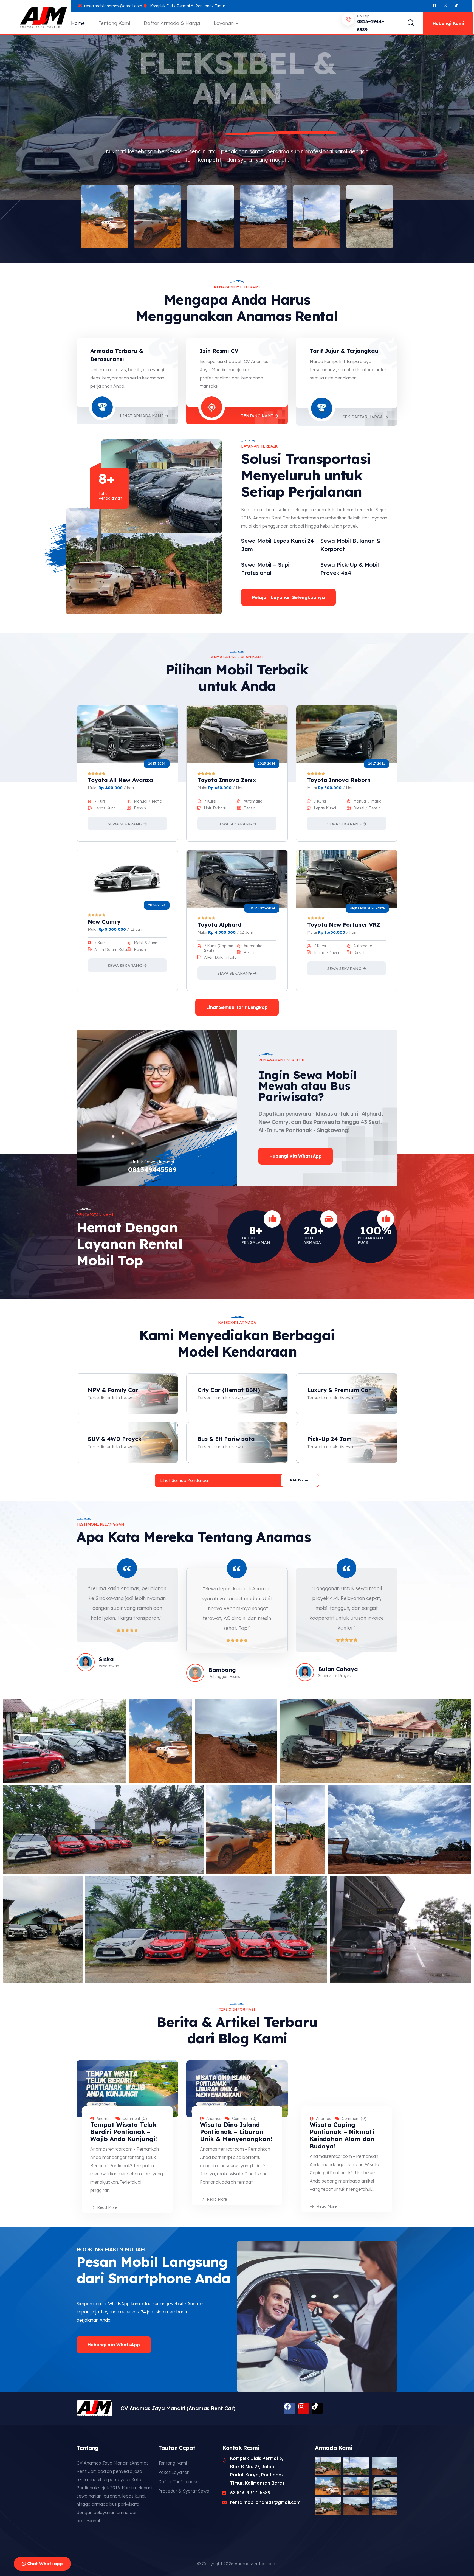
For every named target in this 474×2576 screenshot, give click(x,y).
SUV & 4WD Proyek (115, 1439)
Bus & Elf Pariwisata (226, 1439)
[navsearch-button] (408, 23)
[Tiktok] (317, 2408)
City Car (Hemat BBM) (229, 1390)
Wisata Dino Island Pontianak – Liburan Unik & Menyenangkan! (236, 2132)
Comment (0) (135, 2119)
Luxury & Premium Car (339, 1390)
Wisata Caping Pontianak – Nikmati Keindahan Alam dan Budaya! (342, 2135)
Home (78, 23)
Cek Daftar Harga (362, 417)
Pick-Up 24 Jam (329, 1439)
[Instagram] (445, 5)
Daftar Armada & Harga (172, 23)
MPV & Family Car (113, 1390)
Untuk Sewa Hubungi (152, 1162)
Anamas (104, 2119)
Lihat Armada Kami (142, 416)
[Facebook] (435, 5)
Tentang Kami (114, 23)
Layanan (224, 23)
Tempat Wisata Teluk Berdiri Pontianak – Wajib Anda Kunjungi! (124, 2132)
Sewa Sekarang (125, 824)
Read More (107, 2208)
